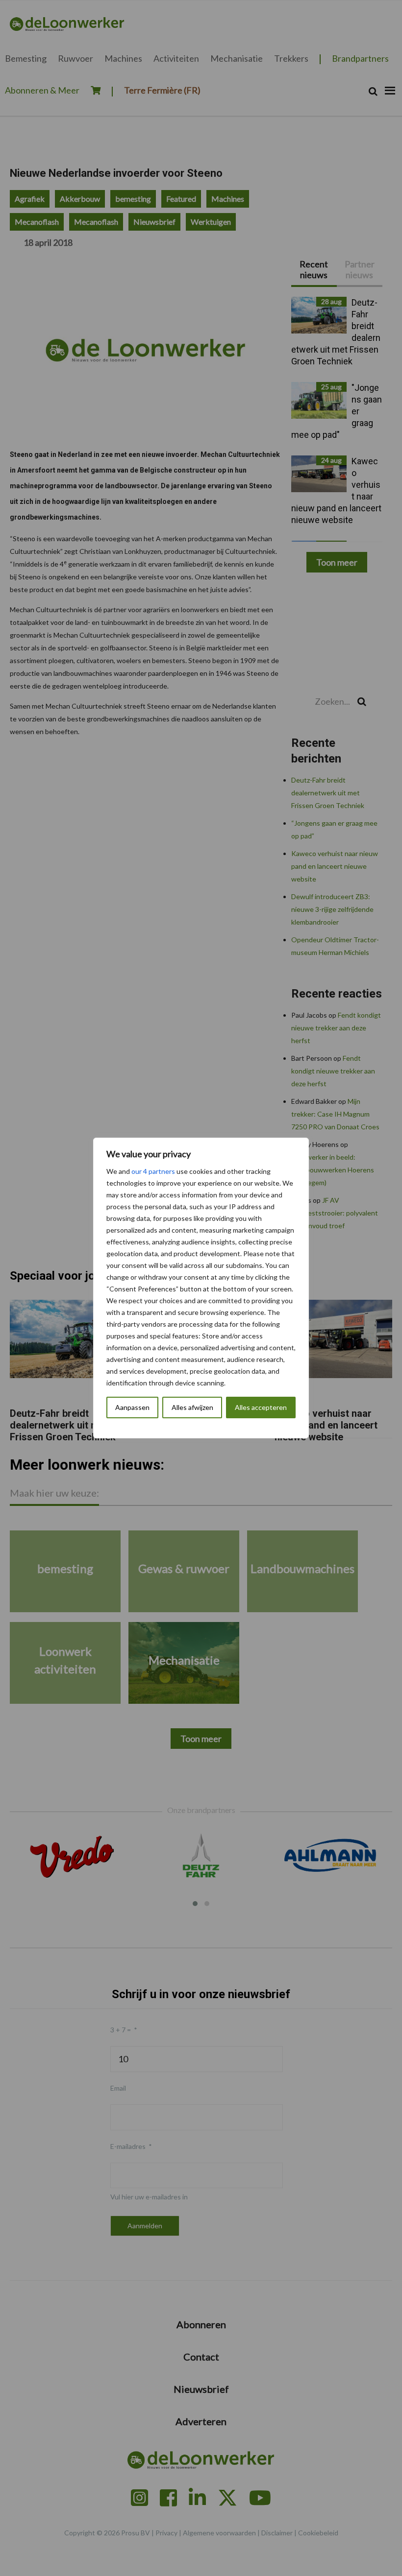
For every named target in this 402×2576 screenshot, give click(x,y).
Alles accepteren (261, 1407)
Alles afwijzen (192, 1407)
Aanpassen (132, 1407)
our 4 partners (153, 1171)
